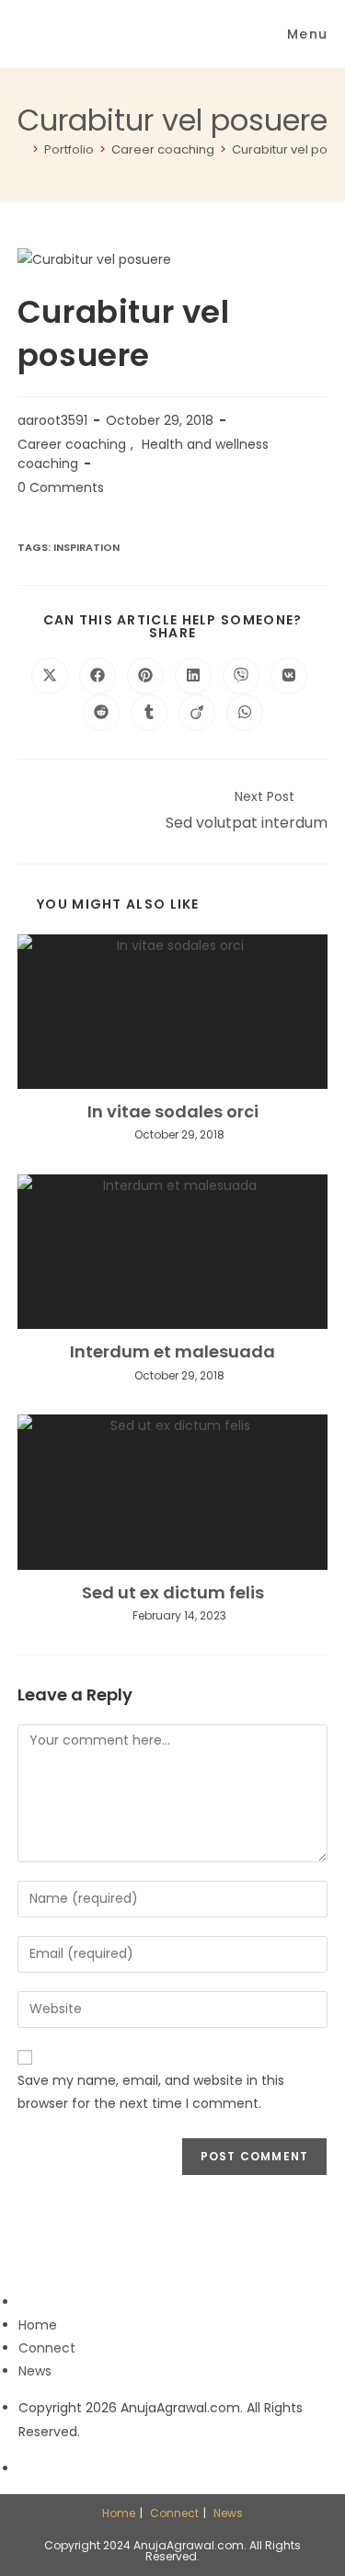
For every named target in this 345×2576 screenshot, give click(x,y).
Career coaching (72, 444)
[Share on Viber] (241, 676)
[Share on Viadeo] (197, 713)
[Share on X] (50, 676)
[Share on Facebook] (98, 676)
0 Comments (61, 487)
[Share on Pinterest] (145, 676)
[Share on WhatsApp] (245, 713)
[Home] (22, 149)
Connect (47, 2348)
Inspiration (86, 547)
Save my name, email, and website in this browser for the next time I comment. (151, 2092)
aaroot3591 (52, 420)
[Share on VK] (289, 676)
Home (38, 2325)
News (35, 2371)
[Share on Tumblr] (149, 713)
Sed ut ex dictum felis (173, 1592)
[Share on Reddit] (101, 713)
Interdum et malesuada (172, 1351)
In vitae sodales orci (173, 1111)
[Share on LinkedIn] (193, 676)
